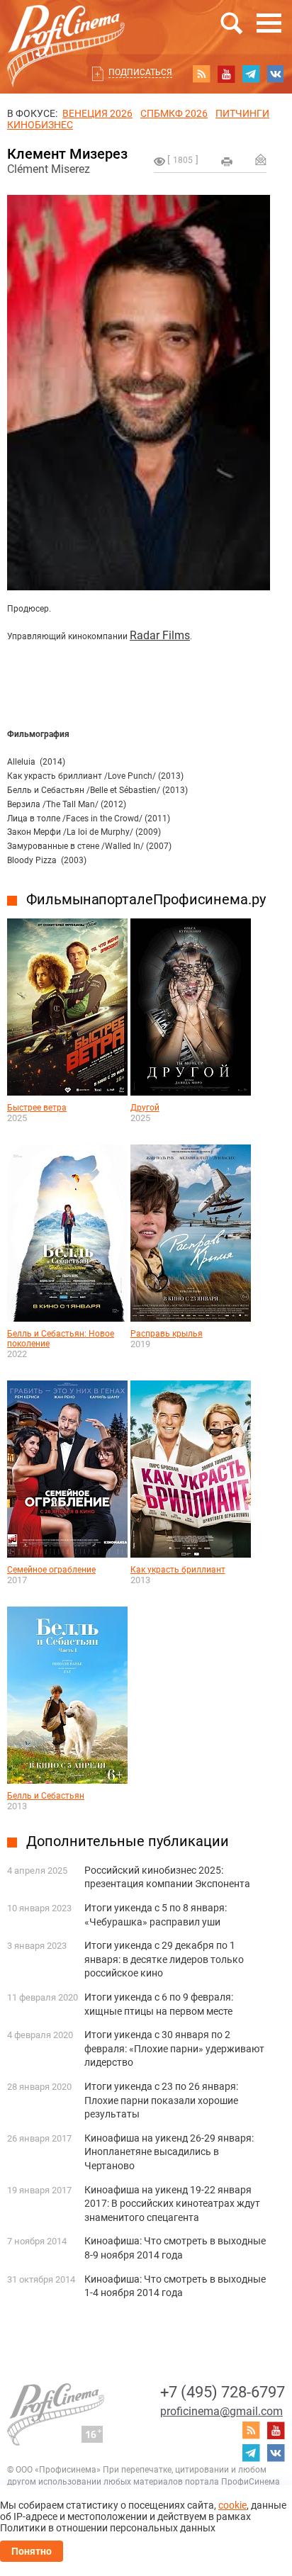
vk (276, 74)
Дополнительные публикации (128, 1841)
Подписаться (140, 72)
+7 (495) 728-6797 (223, 2392)
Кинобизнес (40, 125)
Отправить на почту (261, 159)
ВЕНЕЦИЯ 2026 (97, 113)
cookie (232, 2505)
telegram (251, 74)
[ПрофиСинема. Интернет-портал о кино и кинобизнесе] (66, 29)
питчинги (242, 113)
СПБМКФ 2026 (174, 113)
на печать (227, 162)
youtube (226, 74)
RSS (201, 74)
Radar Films (160, 635)
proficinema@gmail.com (221, 2411)
